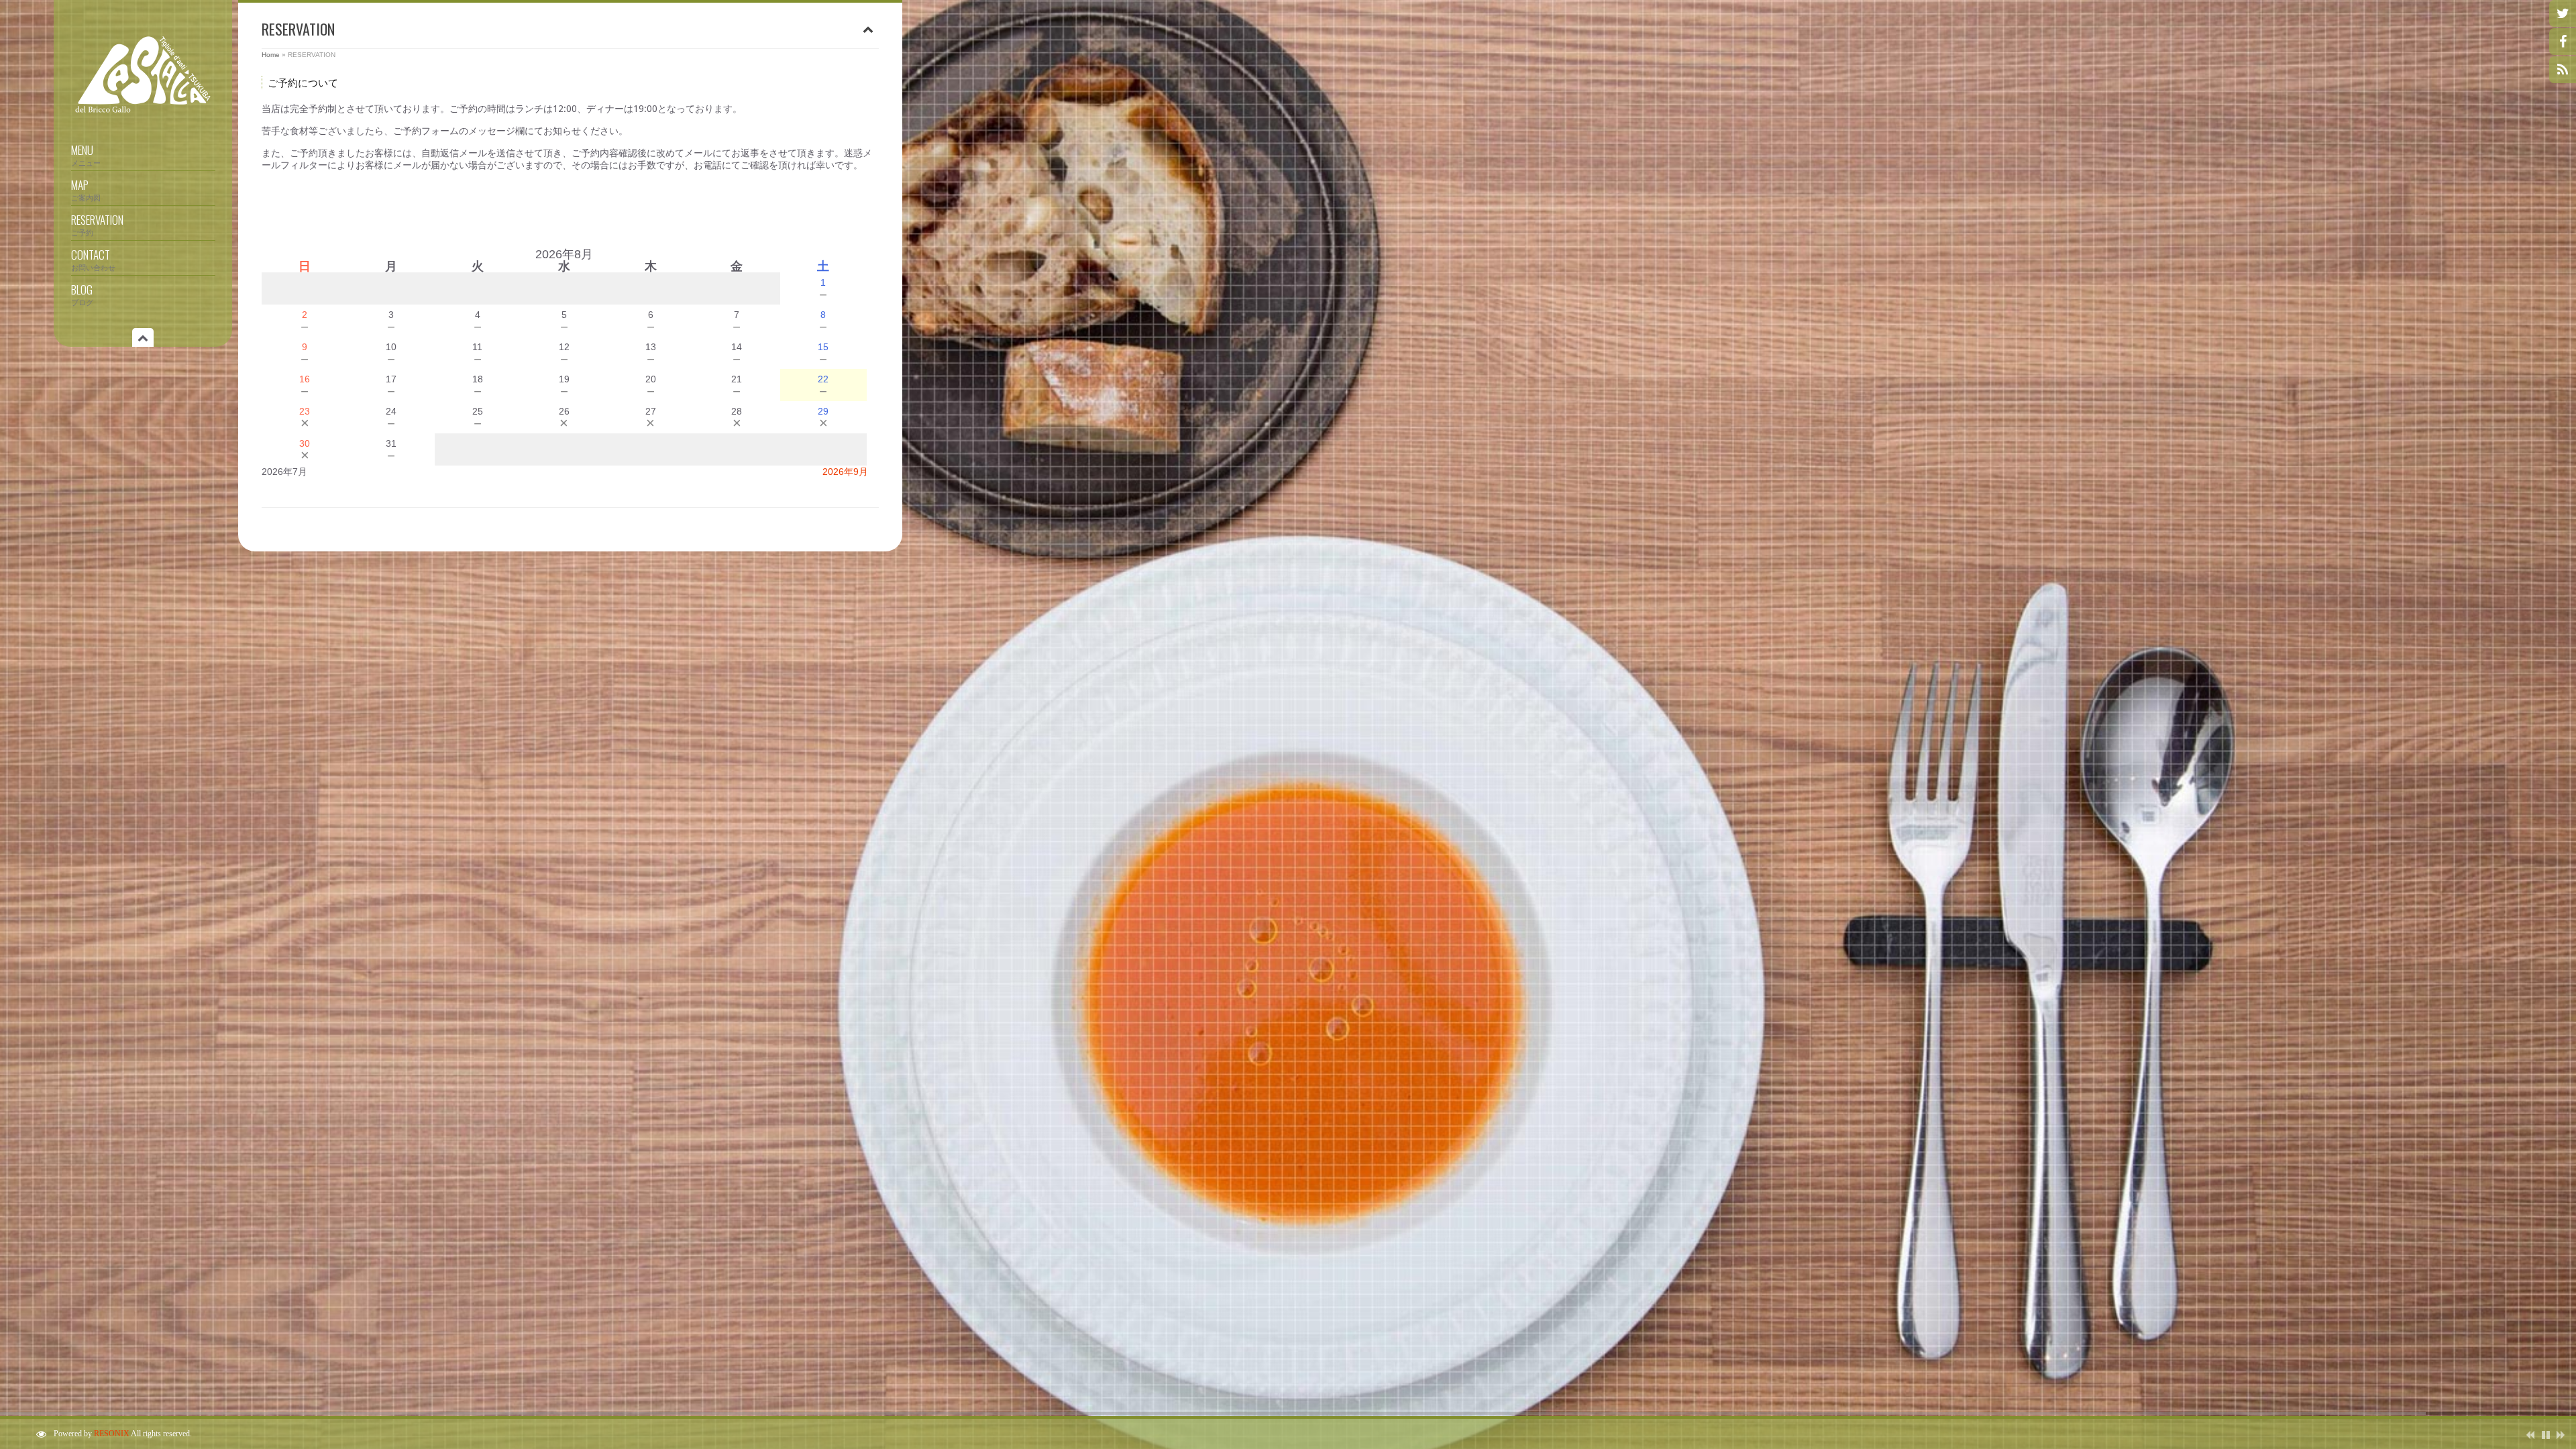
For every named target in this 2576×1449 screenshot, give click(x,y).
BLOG (82, 294)
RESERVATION (97, 224)
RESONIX (112, 1434)
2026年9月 (845, 472)
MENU (86, 154)
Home (271, 55)
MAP (86, 189)
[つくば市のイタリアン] (143, 113)
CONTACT (93, 259)
